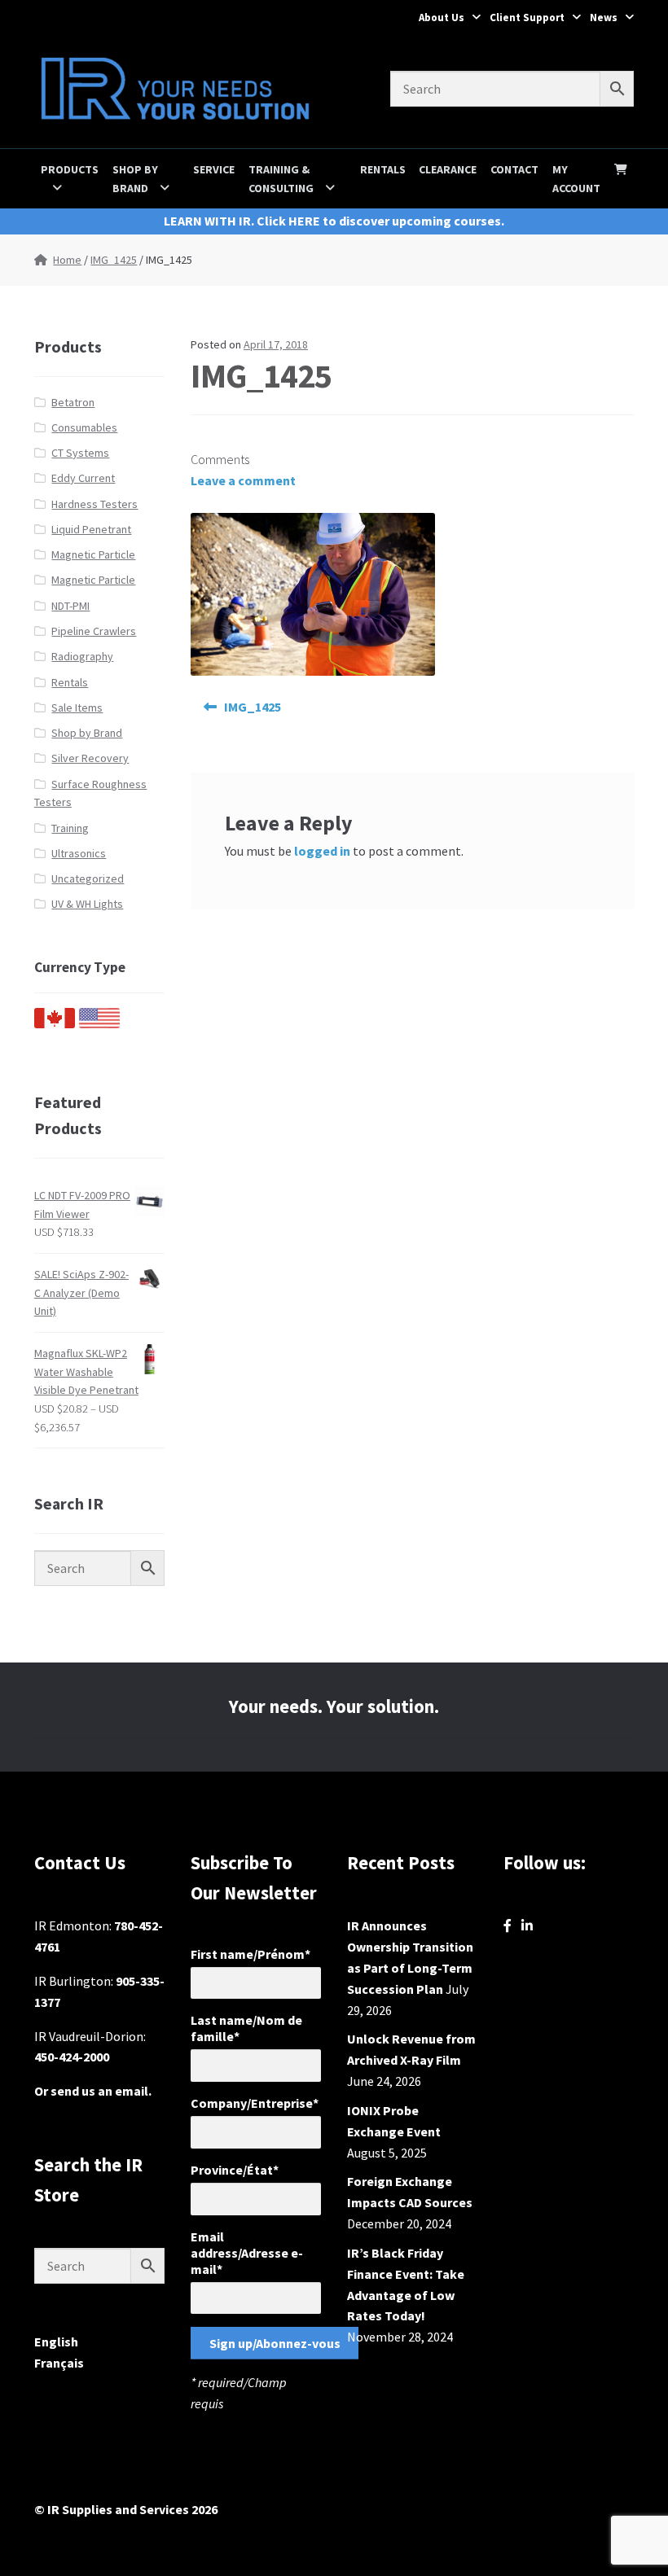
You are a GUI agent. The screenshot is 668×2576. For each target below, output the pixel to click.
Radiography (82, 656)
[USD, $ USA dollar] (99, 1024)
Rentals (383, 169)
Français (59, 2363)
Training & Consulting (281, 179)
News (604, 18)
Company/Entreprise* (255, 2103)
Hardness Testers (94, 504)
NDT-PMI (70, 606)
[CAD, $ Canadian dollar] (55, 1024)
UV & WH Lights (87, 904)
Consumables (84, 427)
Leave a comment (243, 480)
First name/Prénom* (250, 1954)
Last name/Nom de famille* (246, 2028)
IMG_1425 (114, 260)
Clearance (448, 169)
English (56, 2342)
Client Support (527, 18)
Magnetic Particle (93, 554)
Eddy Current (83, 478)
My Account (576, 179)
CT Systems (80, 453)
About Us (442, 18)
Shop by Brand (135, 179)
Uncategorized (88, 878)
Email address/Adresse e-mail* (247, 2253)
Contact (514, 169)
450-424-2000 (72, 2057)
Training (70, 828)
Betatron (73, 402)
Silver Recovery (90, 758)
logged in (322, 851)
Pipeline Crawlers (94, 631)
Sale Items (77, 708)
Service (214, 169)
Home (67, 260)
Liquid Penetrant (91, 529)
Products (70, 169)
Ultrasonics (79, 853)
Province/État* (235, 2170)
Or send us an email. (93, 2091)
